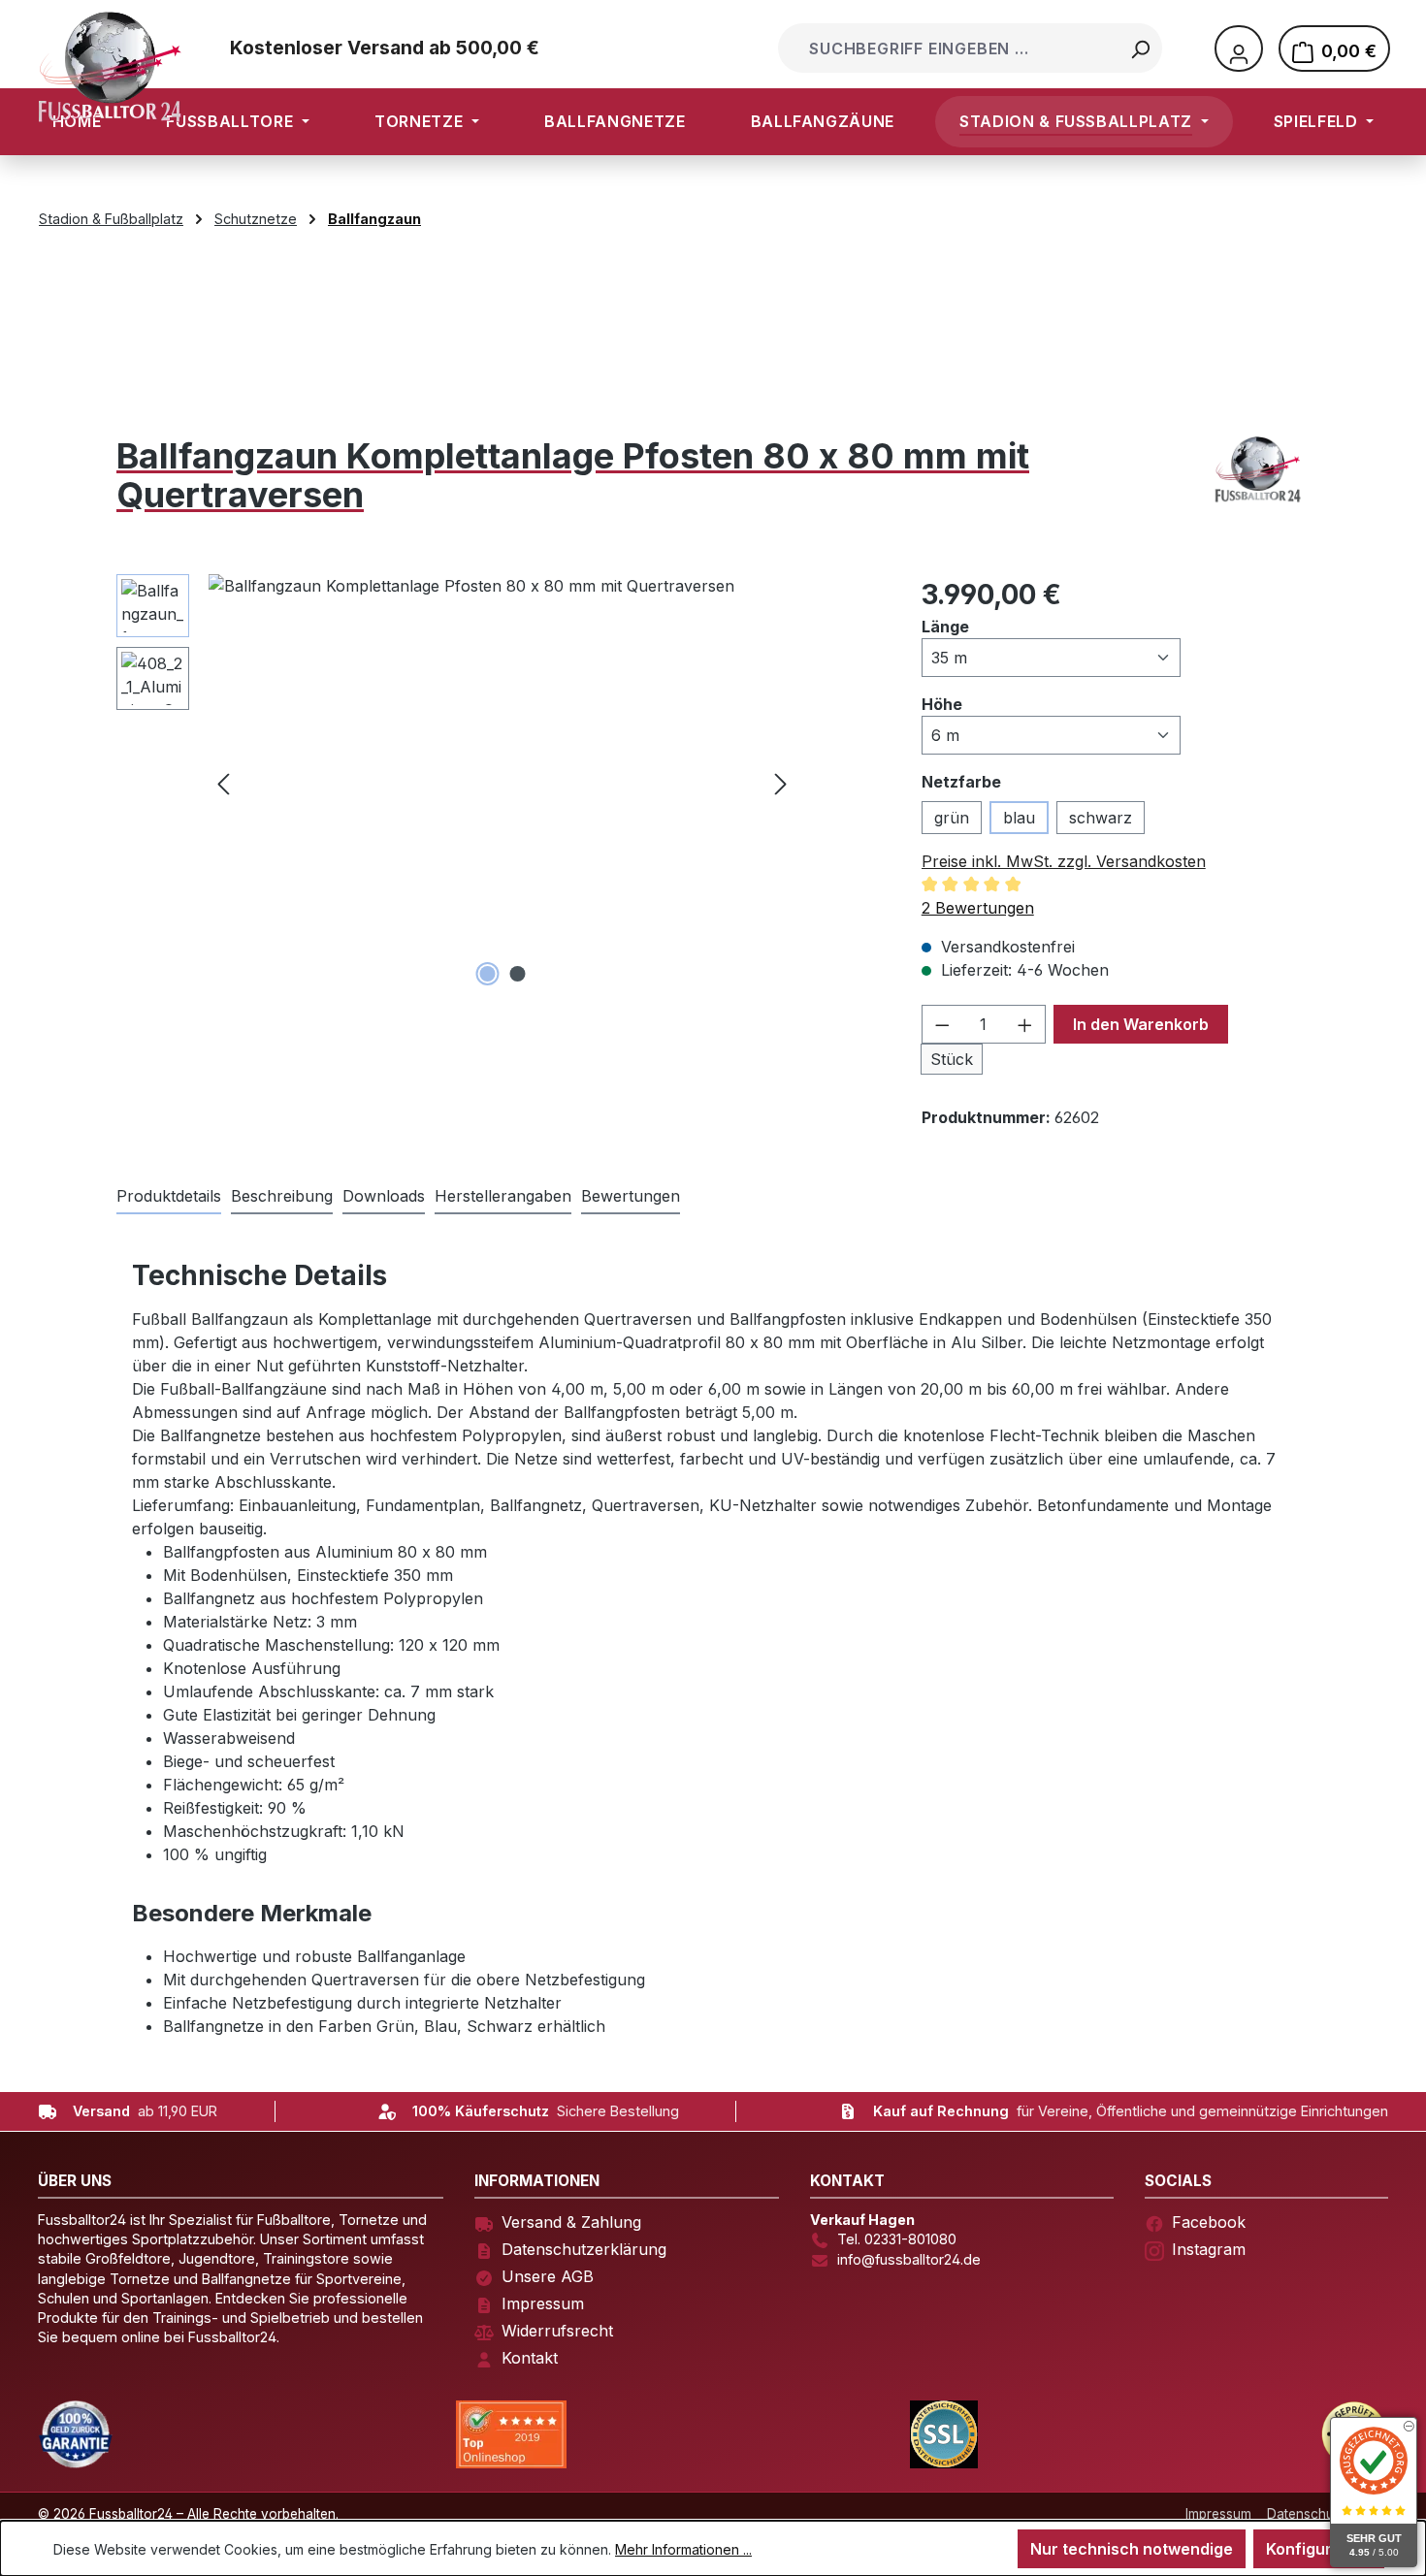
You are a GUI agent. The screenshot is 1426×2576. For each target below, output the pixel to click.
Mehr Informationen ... (683, 2549)
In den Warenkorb (1141, 1024)
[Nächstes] (781, 782)
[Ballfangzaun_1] (502, 783)
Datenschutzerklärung (584, 2249)
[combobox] (950, 48)
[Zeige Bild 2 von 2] (517, 974)
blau (1019, 818)
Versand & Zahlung (571, 2222)
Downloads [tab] (384, 1196)
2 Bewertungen (978, 908)
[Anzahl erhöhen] (1025, 1024)
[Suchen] (1140, 48)
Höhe (942, 704)
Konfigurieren (1319, 2549)
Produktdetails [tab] (169, 1196)
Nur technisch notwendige (1132, 2549)
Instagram (1209, 2249)
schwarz (1101, 818)
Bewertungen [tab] (631, 1196)
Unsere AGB (548, 2276)
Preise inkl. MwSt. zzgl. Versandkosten (1064, 861)
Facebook (1209, 2222)
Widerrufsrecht (557, 2331)
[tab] (282, 1197)
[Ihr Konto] (1239, 48)
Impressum (543, 2303)
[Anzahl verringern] (942, 1024)
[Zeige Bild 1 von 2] (487, 974)
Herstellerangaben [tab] (503, 1196)
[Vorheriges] (223, 782)
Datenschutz (1306, 2514)
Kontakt (530, 2358)
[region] (456, 783)
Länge (945, 626)
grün (952, 818)
